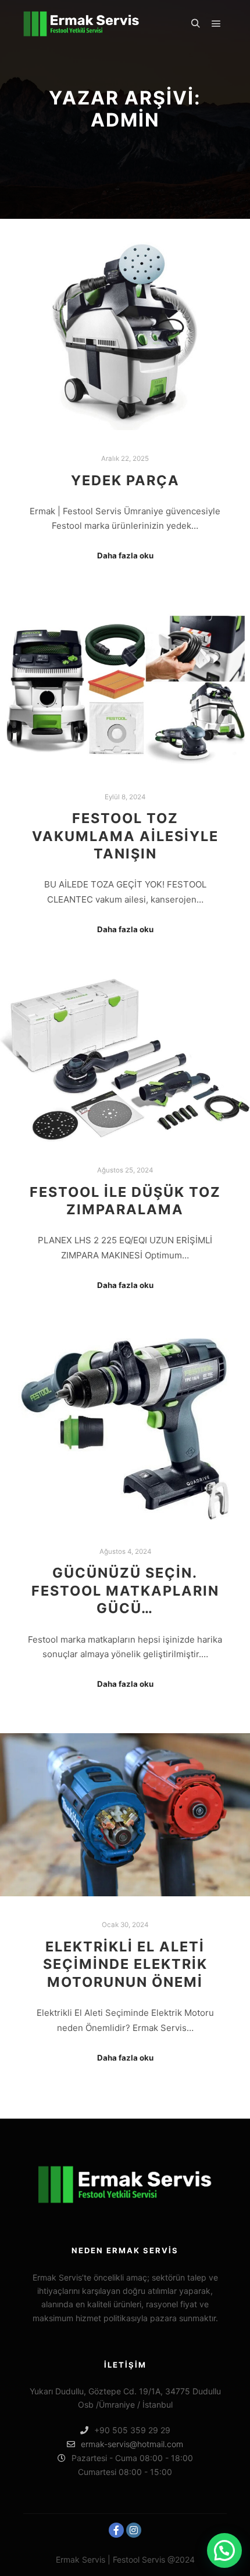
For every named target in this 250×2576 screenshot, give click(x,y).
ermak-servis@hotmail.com (132, 2444)
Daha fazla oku (125, 555)
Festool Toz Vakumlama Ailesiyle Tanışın (125, 836)
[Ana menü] (216, 24)
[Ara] (195, 24)
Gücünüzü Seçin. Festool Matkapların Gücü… (125, 1590)
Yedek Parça (125, 480)
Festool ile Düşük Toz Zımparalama (125, 1201)
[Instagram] (134, 2530)
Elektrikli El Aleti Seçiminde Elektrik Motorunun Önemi (125, 1964)
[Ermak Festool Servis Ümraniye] (81, 24)
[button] (224, 2550)
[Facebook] (116, 2530)
